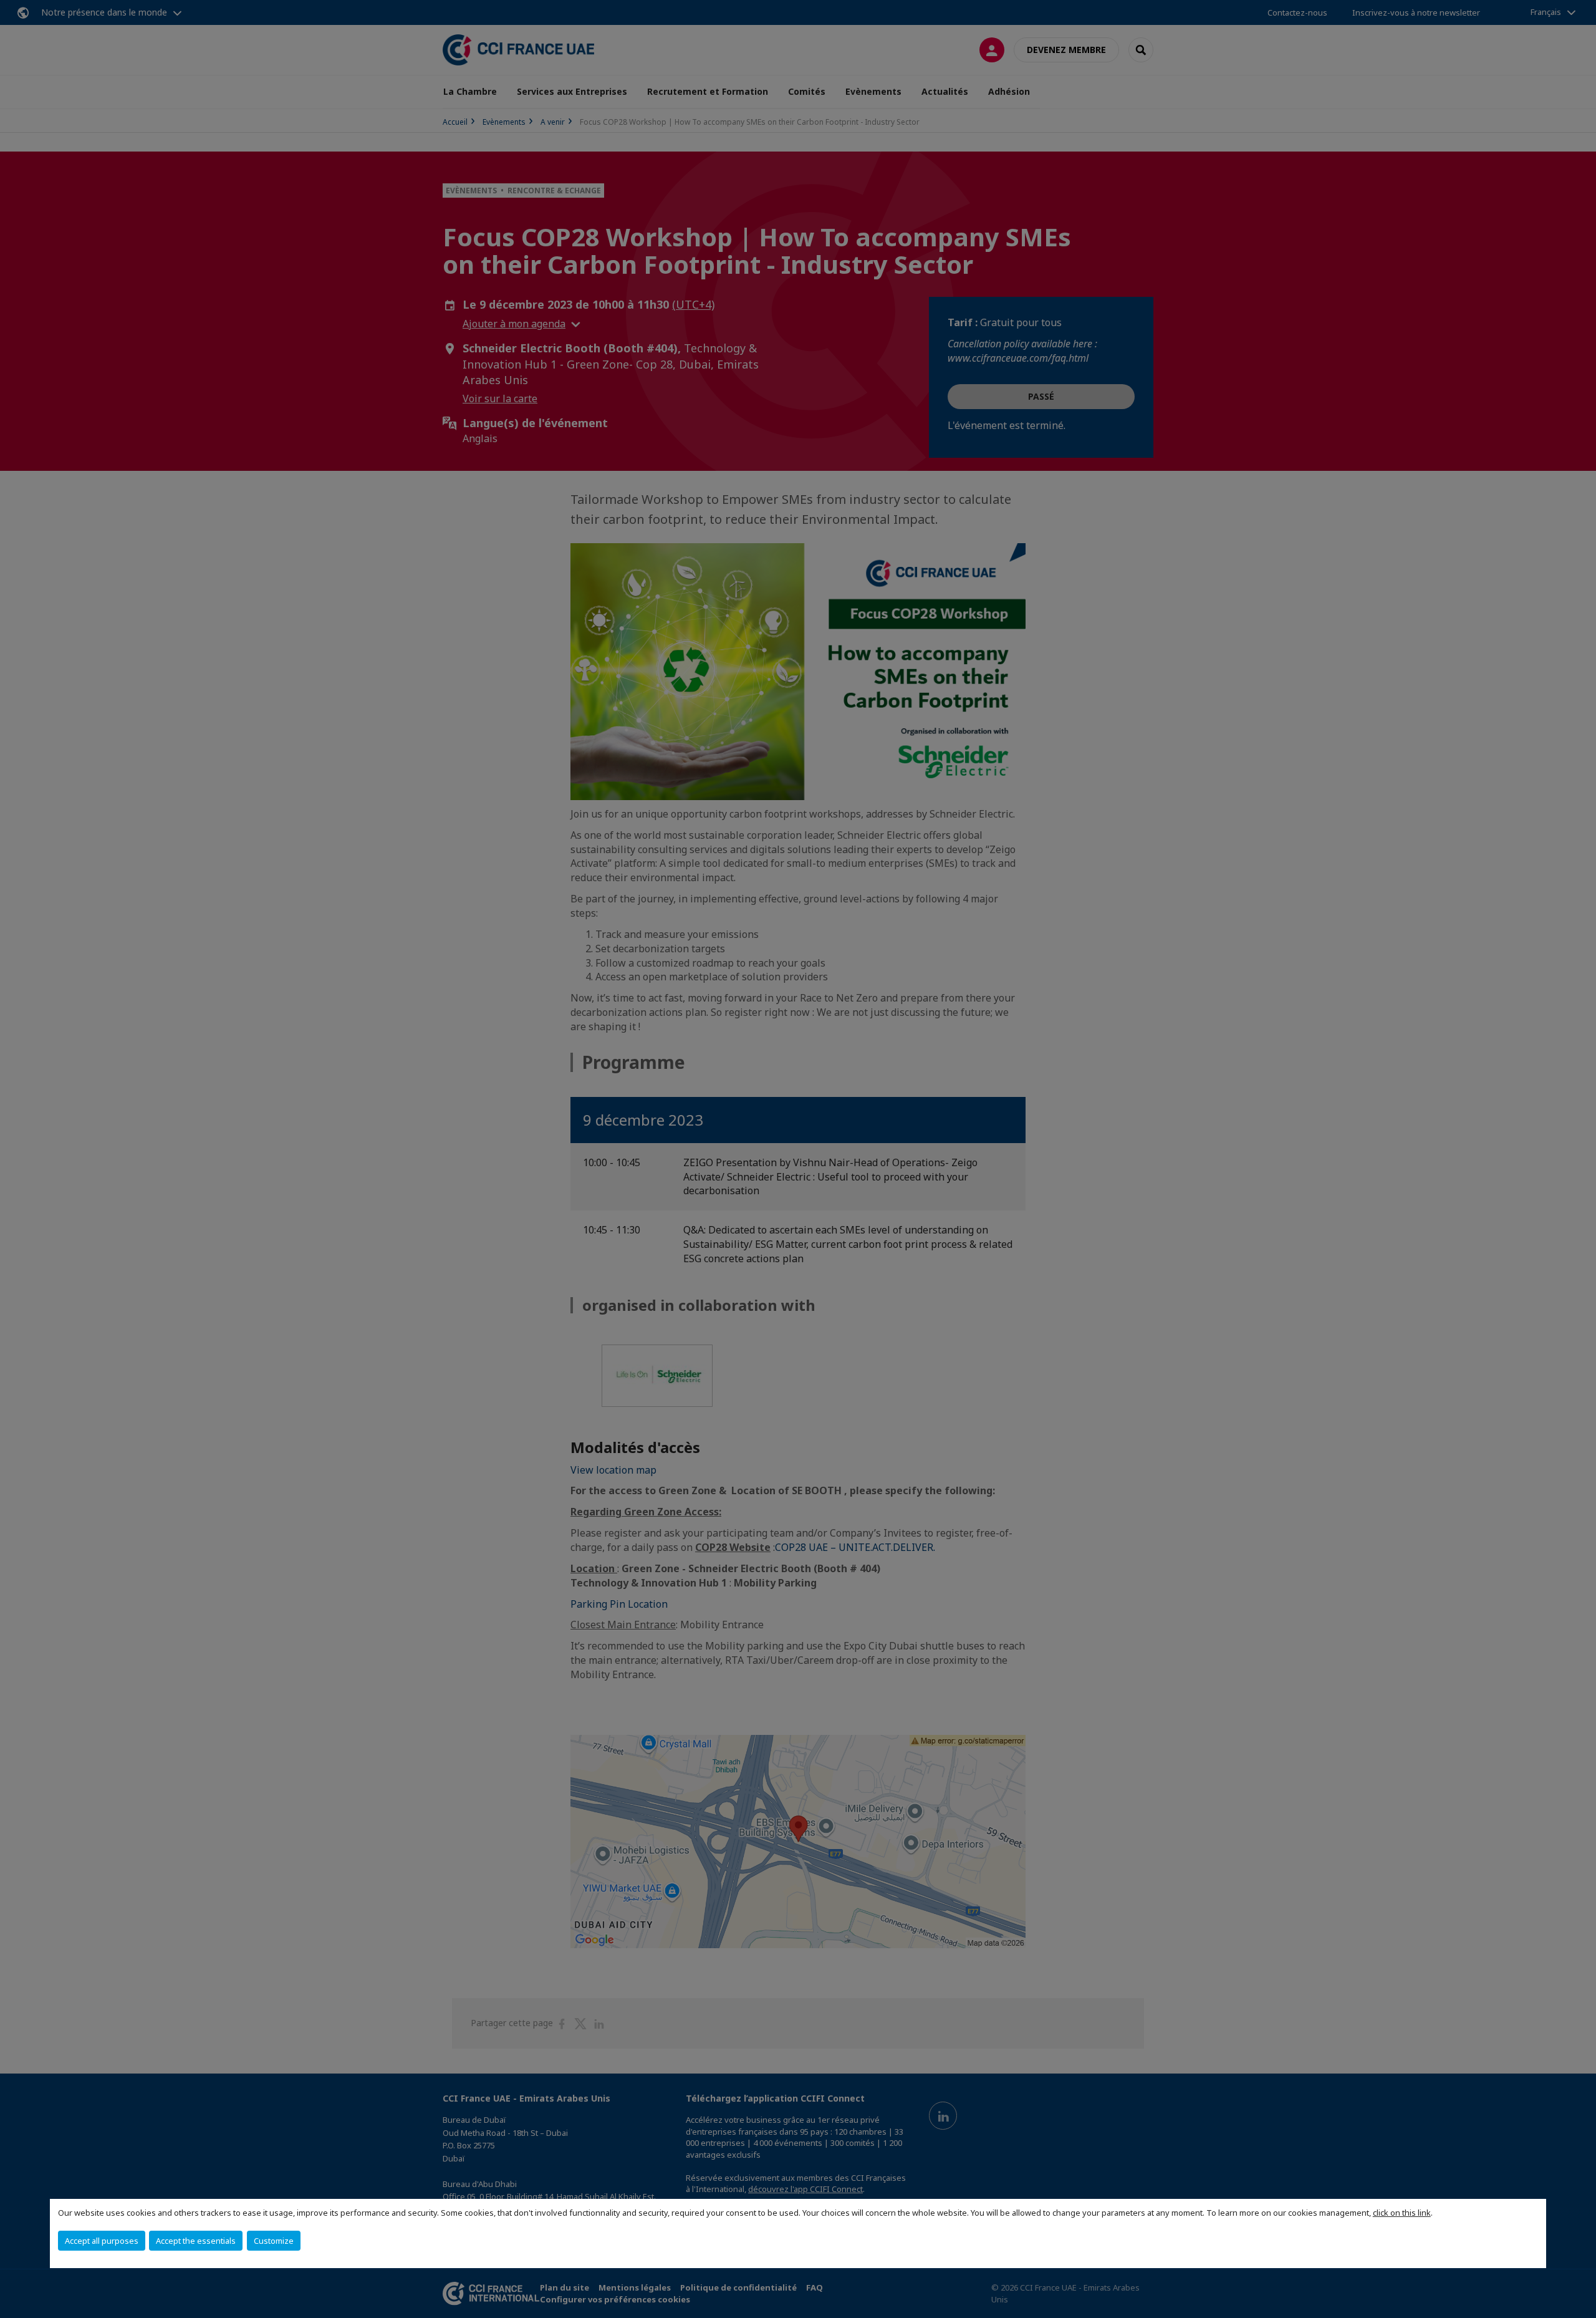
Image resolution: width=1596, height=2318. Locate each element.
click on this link (1402, 2213)
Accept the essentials (196, 2241)
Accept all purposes (102, 2241)
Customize (274, 2241)
